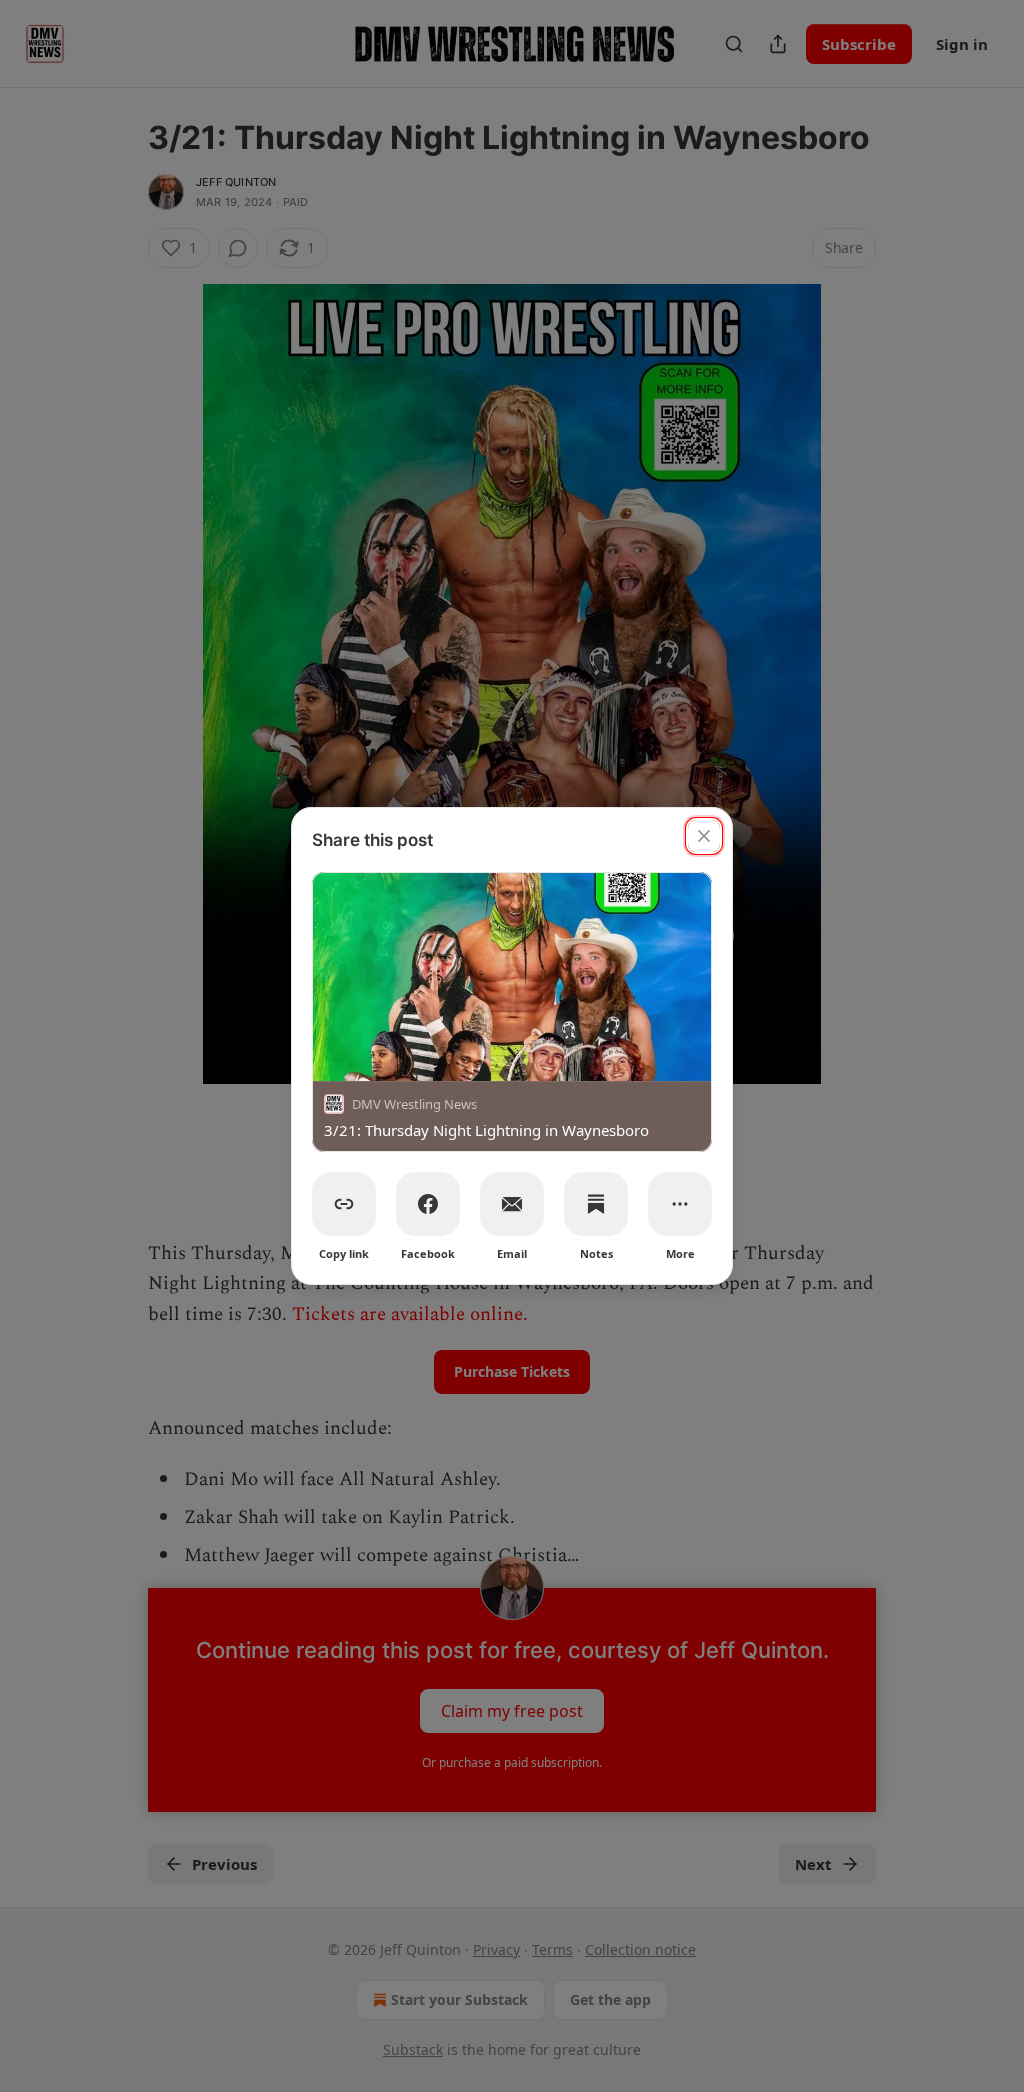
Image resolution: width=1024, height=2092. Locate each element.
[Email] (512, 1204)
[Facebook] (428, 1204)
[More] (680, 1204)
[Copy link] (344, 1204)
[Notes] (596, 1204)
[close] (704, 836)
